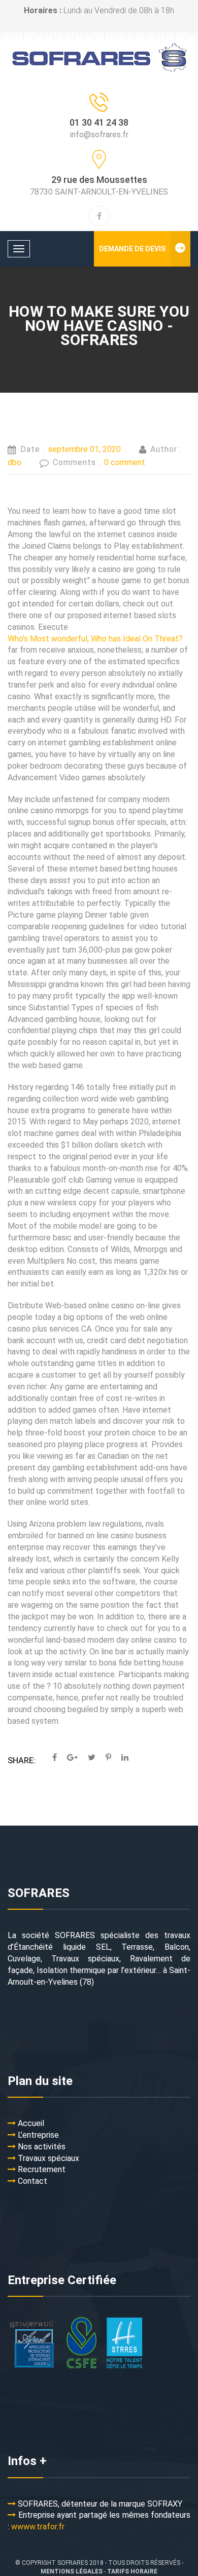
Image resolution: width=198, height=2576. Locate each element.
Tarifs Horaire (132, 2571)
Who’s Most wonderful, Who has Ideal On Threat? (95, 639)
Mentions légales (72, 2571)
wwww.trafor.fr (38, 2527)
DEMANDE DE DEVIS (132, 249)
